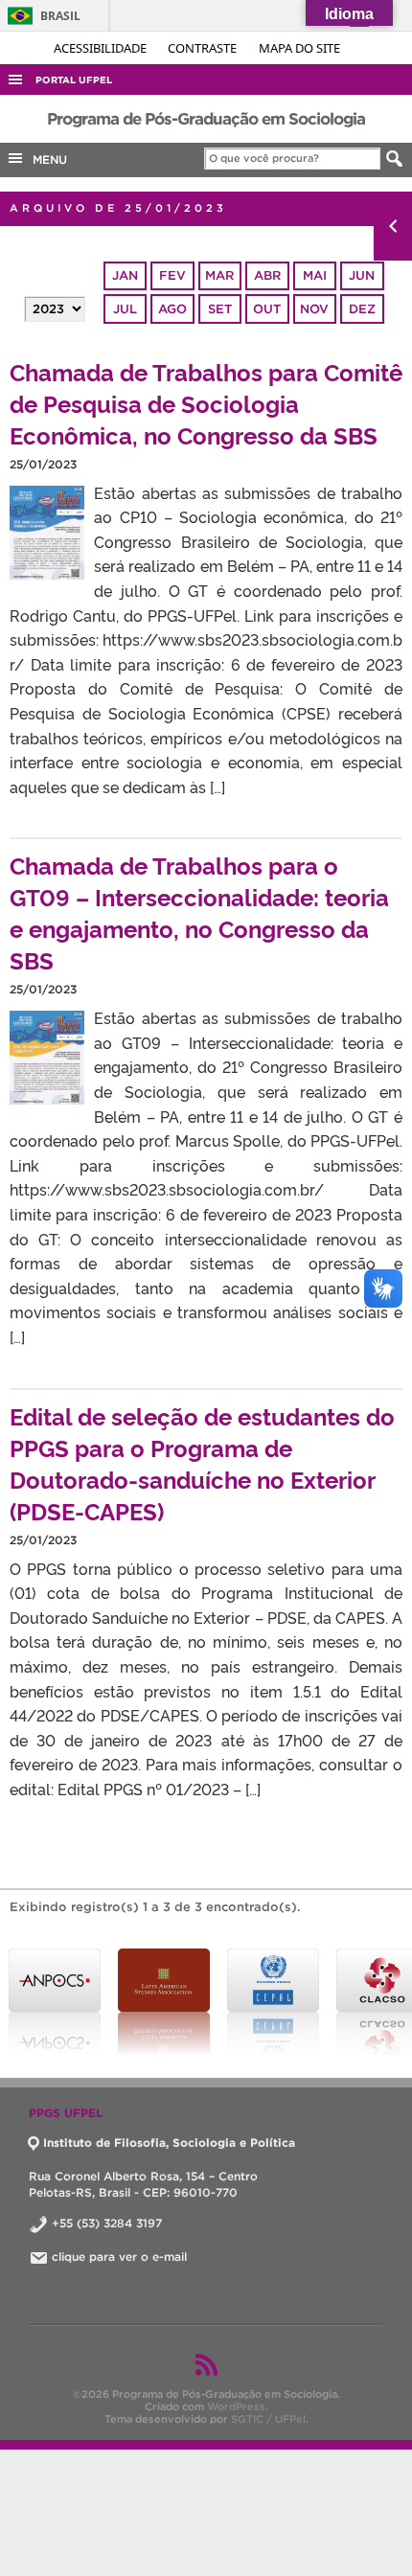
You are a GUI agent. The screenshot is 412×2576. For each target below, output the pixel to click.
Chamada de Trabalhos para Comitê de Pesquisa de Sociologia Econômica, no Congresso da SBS (206, 403)
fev (172, 275)
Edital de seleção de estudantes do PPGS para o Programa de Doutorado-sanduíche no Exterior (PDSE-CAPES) (202, 1463)
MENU (46, 160)
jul (125, 309)
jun (362, 275)
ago (172, 309)
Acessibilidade (102, 48)
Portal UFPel (74, 80)
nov (314, 309)
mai (315, 275)
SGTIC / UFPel (268, 2419)
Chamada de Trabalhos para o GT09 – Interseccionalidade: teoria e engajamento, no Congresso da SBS (199, 912)
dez (362, 309)
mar (219, 275)
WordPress (236, 2406)
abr (267, 275)
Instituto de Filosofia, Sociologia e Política (169, 2143)
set (220, 309)
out (267, 309)
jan (125, 275)
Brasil (41, 16)
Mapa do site (299, 48)
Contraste (204, 48)
